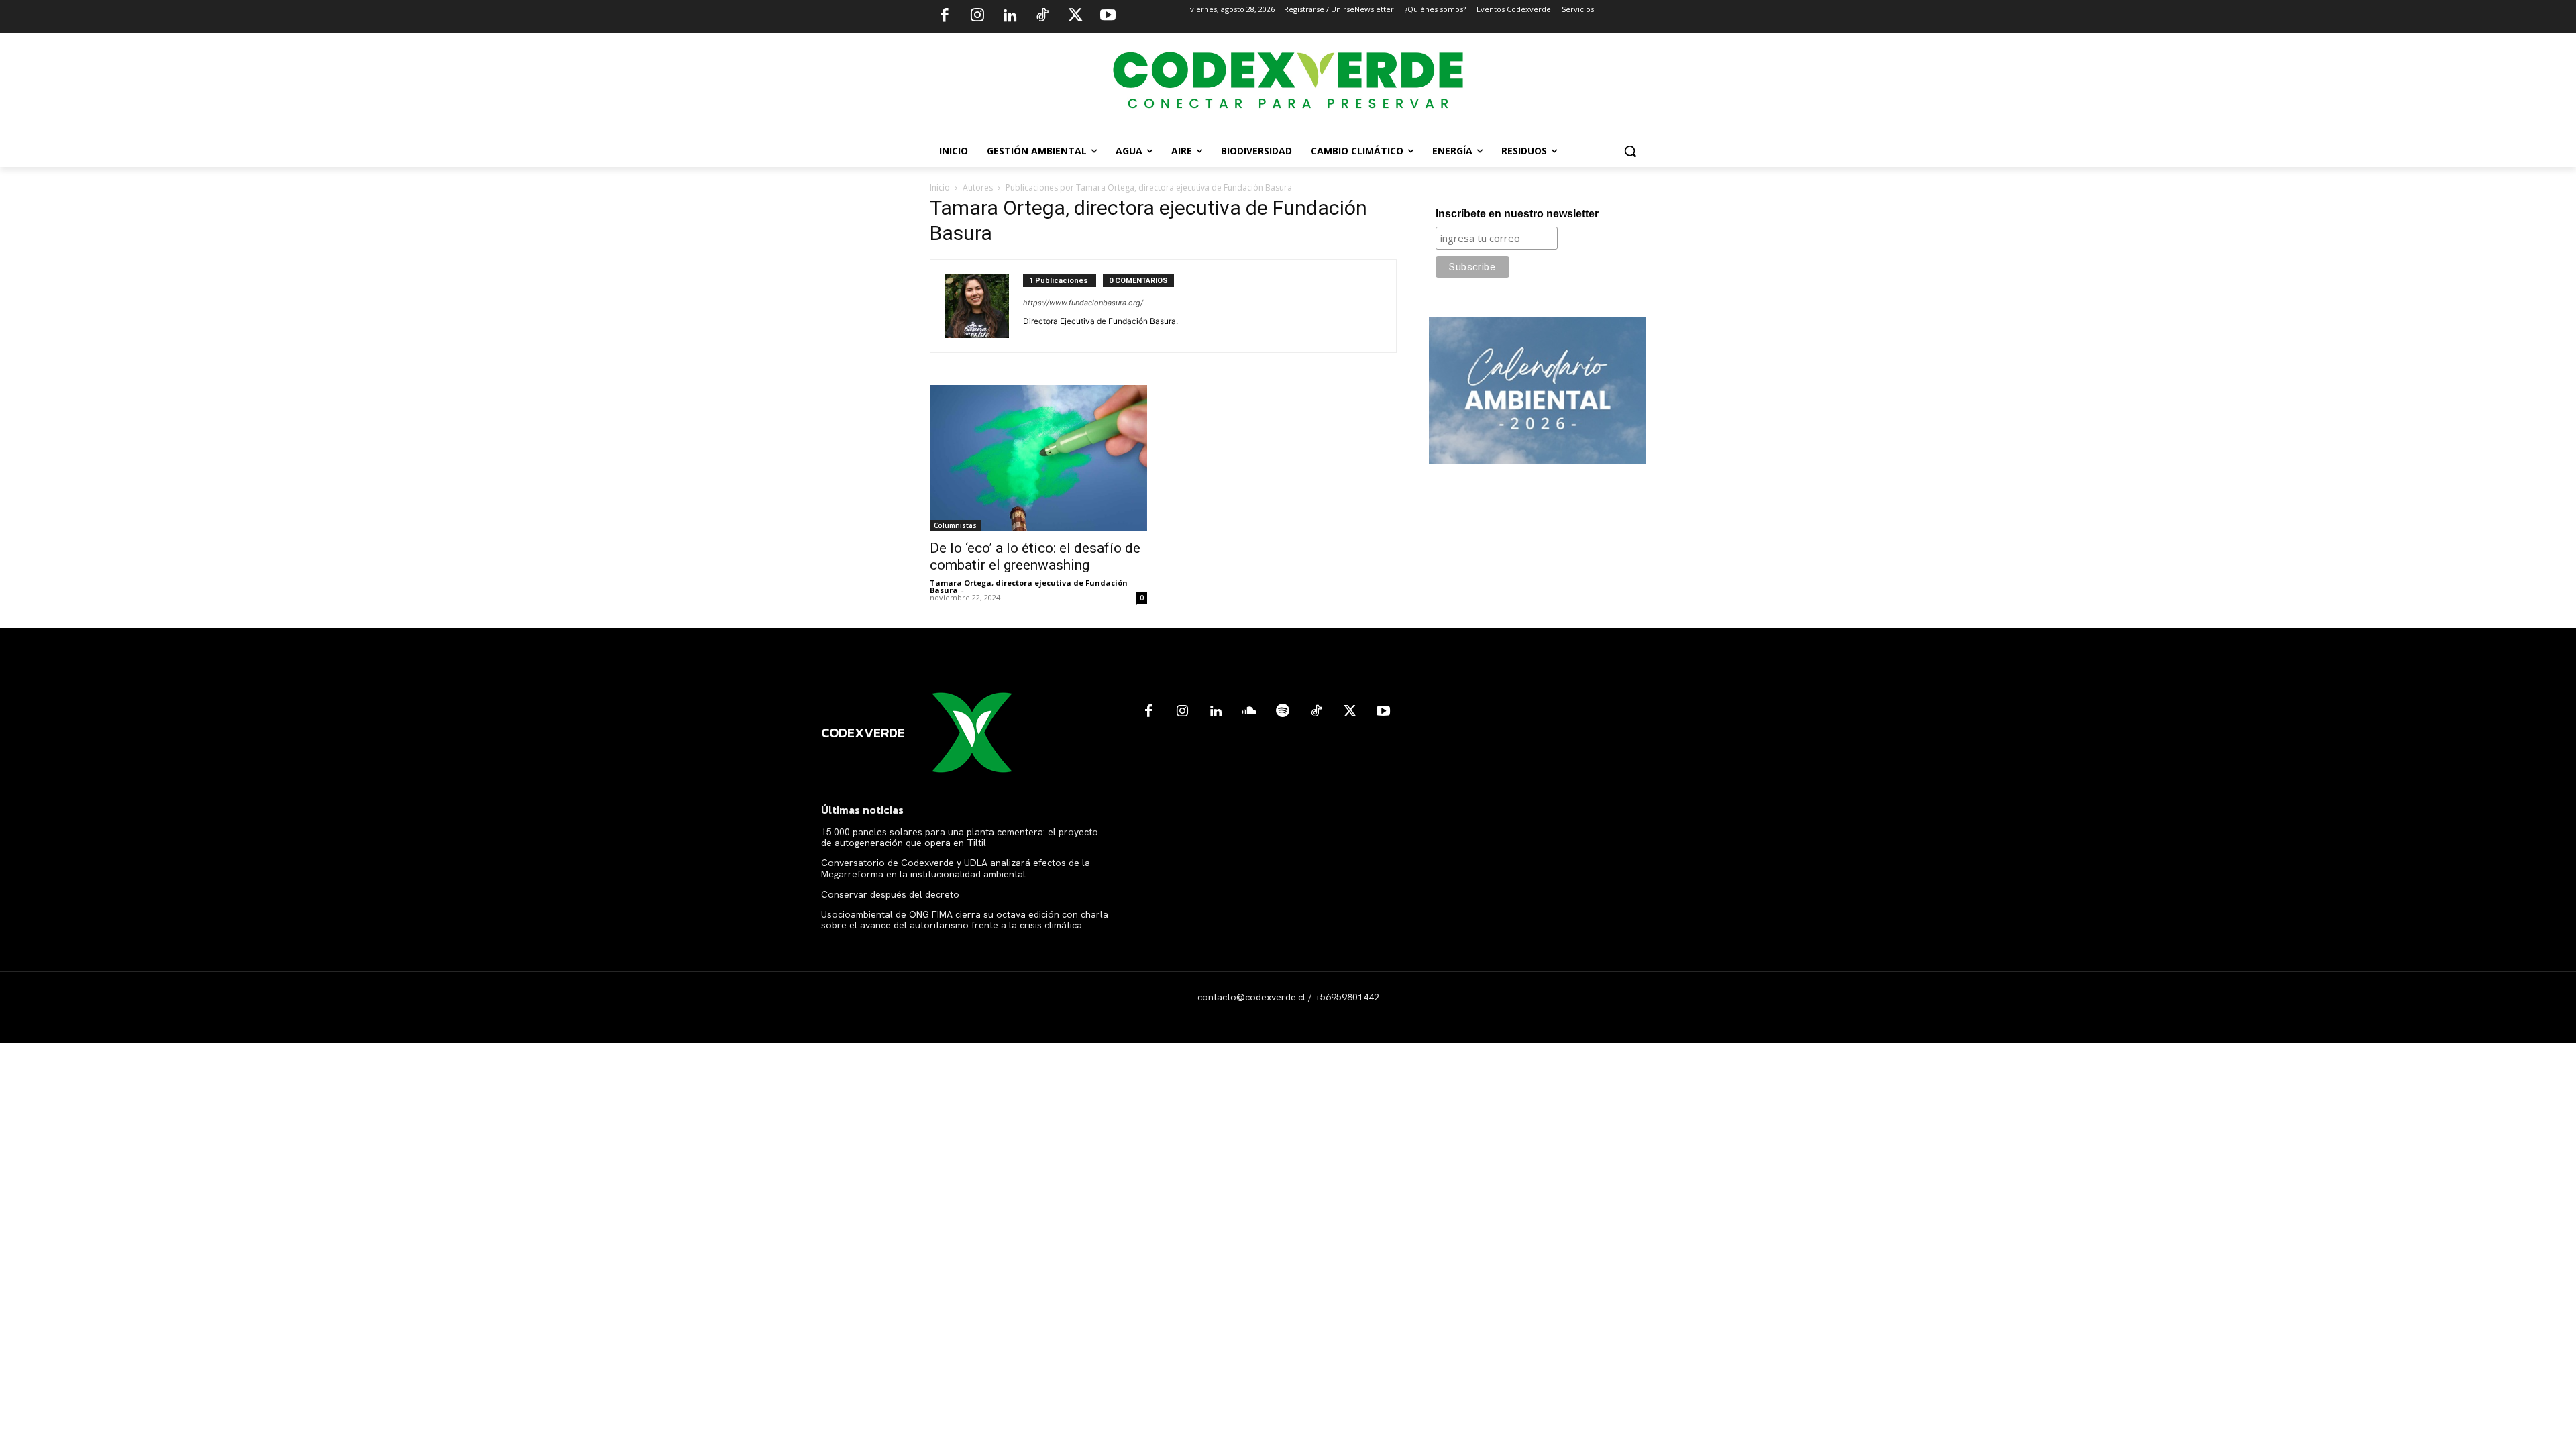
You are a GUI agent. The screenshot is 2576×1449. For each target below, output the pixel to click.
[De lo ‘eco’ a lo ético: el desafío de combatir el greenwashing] (1038, 458)
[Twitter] (1075, 17)
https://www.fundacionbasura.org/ (1083, 303)
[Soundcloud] (1249, 712)
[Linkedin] (1010, 17)
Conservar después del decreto (890, 894)
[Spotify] (1283, 712)
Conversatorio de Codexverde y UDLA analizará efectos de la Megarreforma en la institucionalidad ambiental (956, 868)
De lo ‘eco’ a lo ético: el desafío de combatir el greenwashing (1035, 556)
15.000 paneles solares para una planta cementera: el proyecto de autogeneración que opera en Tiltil (960, 838)
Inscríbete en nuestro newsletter (1517, 214)
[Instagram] (977, 17)
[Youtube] (1108, 17)
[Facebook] (945, 17)
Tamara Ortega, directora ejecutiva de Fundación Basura (1029, 586)
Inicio (940, 187)
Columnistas (955, 525)
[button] (1630, 151)
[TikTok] (1042, 17)
